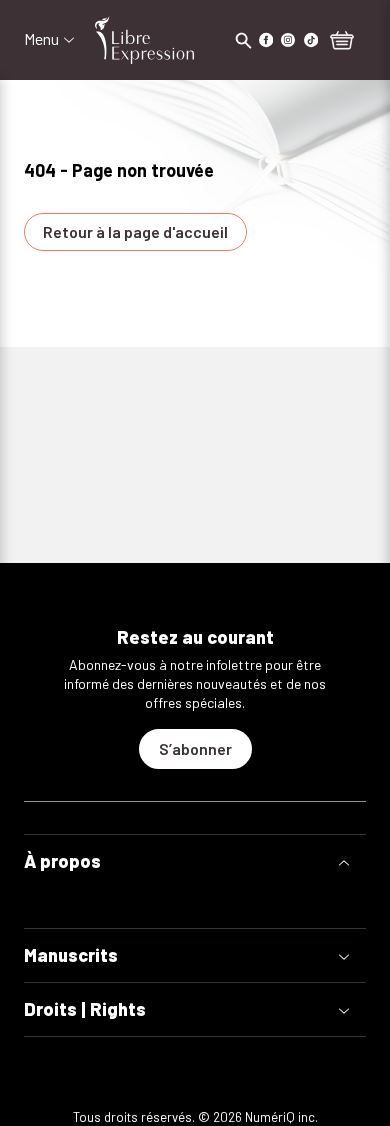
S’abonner (195, 748)
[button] (195, 861)
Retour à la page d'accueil (135, 231)
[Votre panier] (342, 42)
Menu (41, 39)
